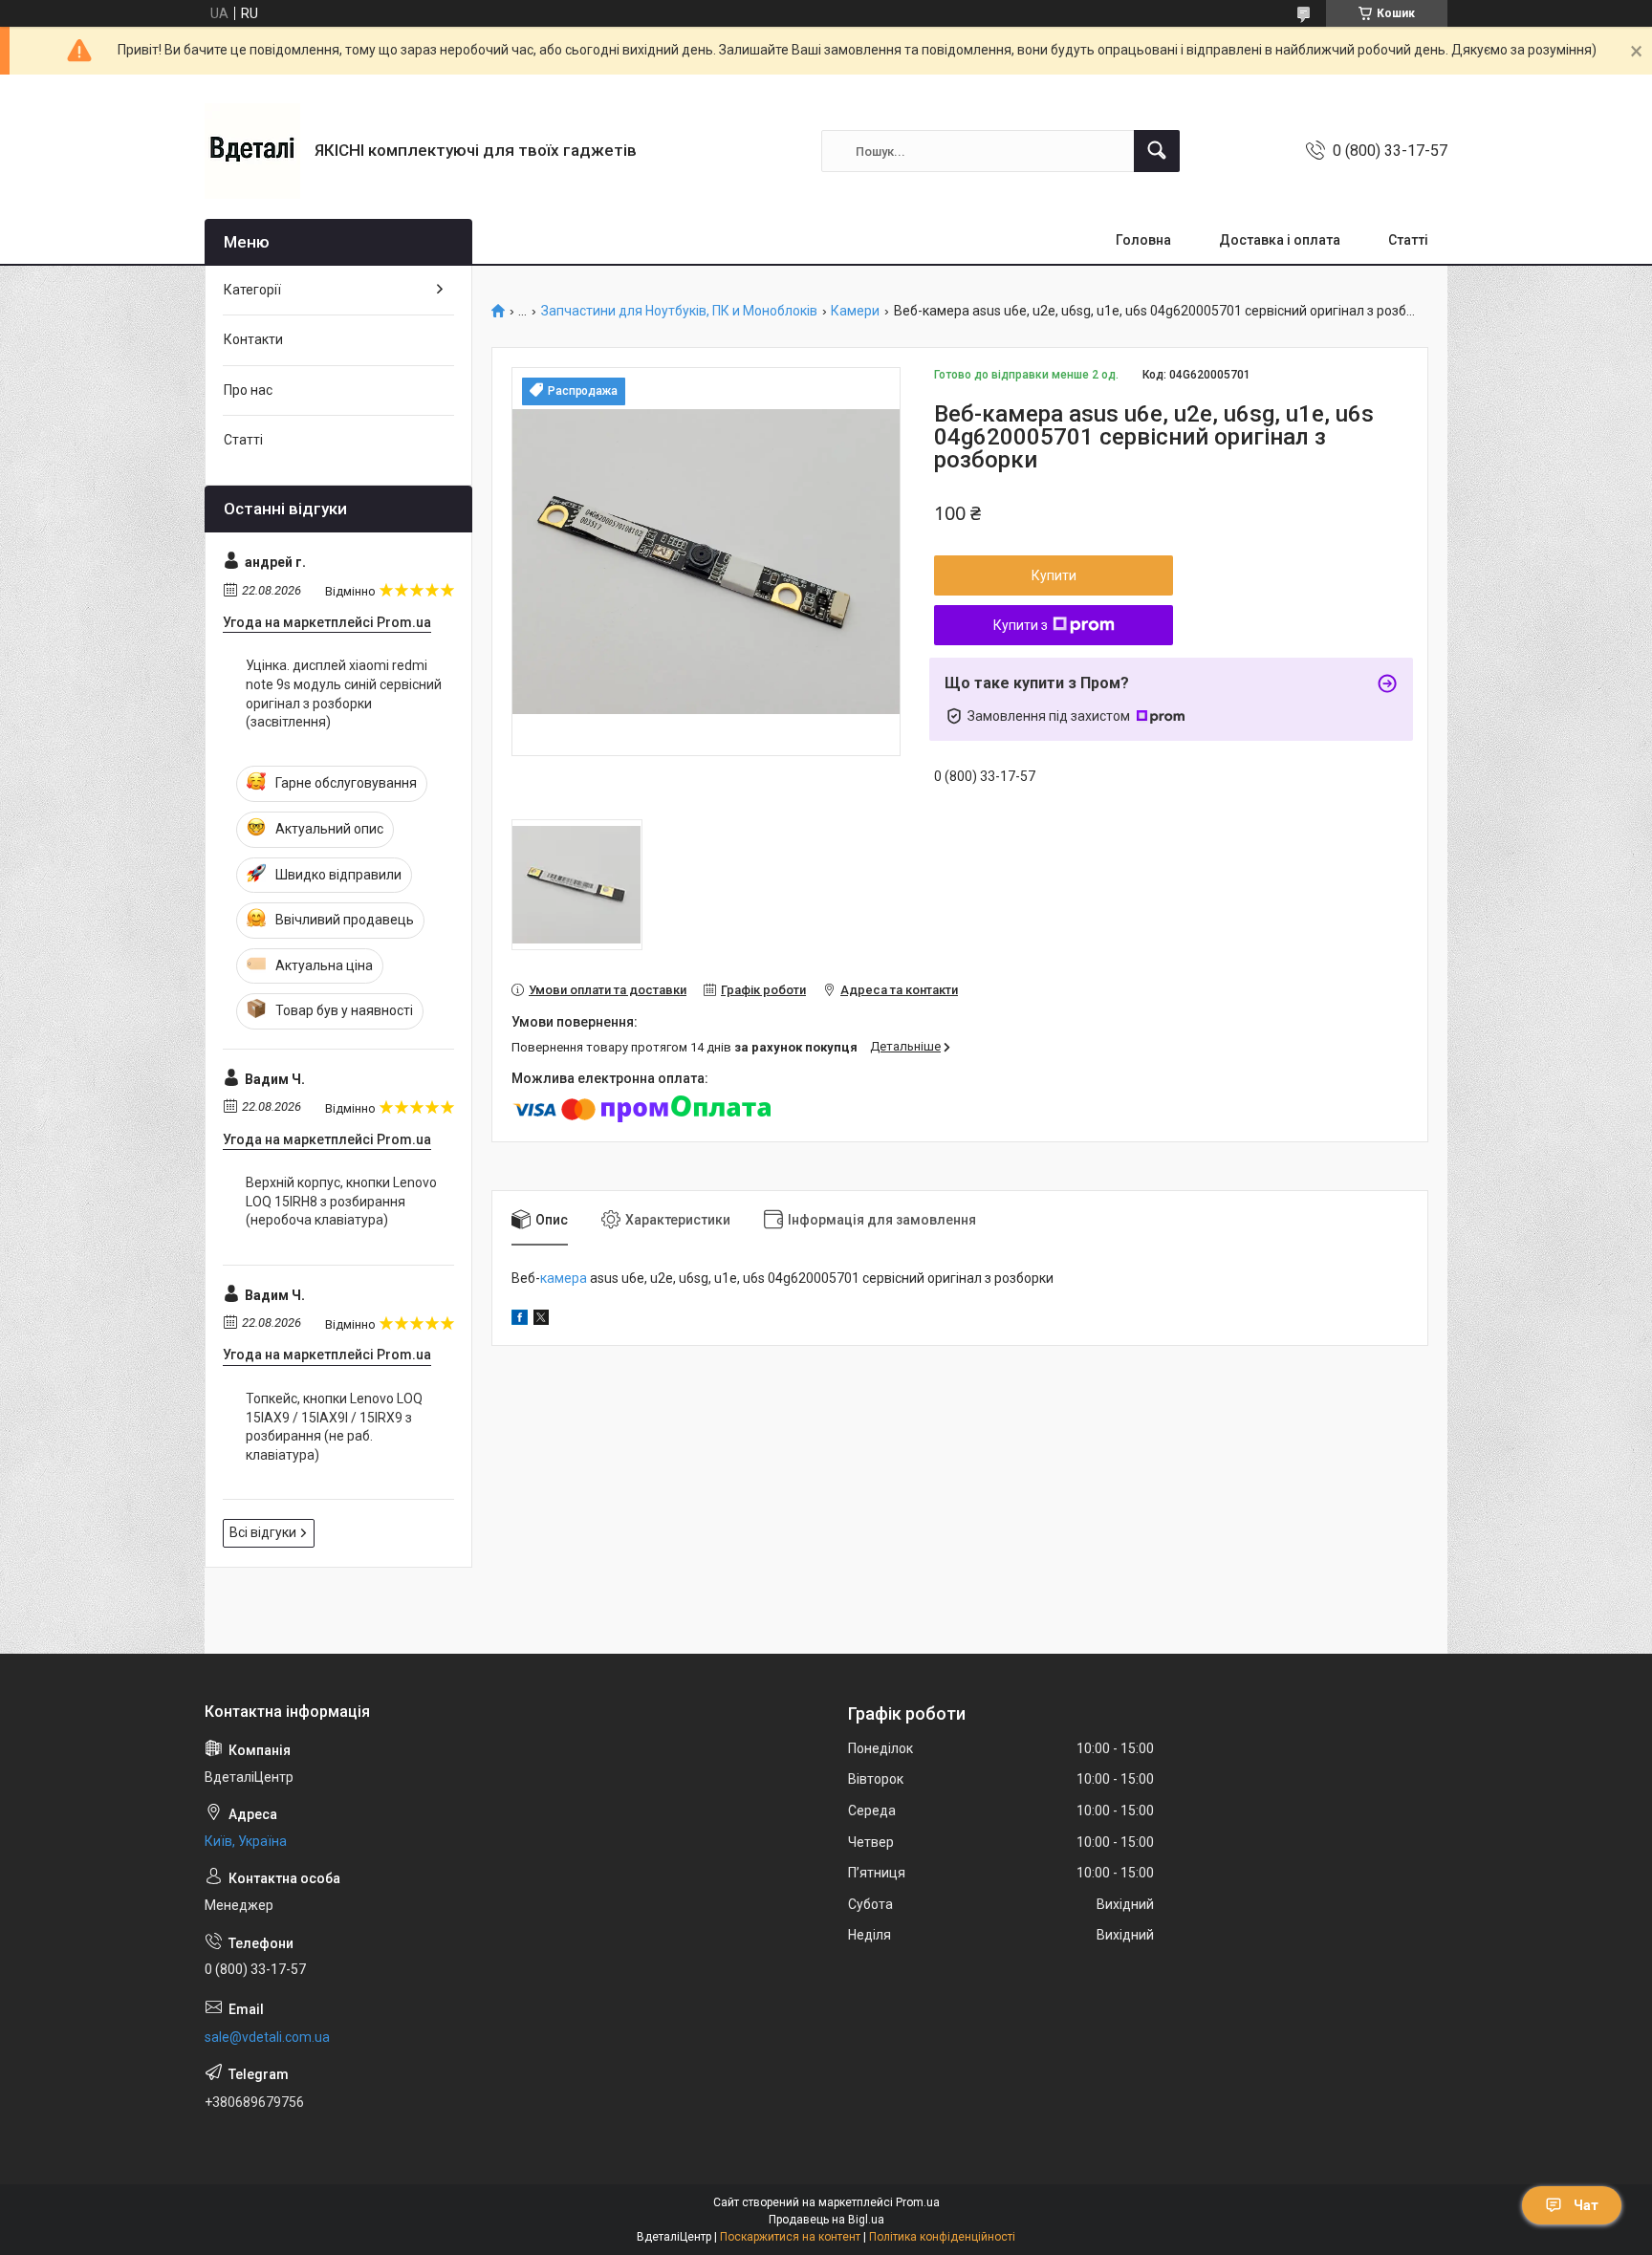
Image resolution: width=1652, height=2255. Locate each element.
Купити (1054, 575)
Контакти (253, 339)
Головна (1143, 240)
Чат (1586, 2205)
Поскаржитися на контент (790, 2237)
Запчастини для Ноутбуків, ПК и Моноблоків (679, 311)
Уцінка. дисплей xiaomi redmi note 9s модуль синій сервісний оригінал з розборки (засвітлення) (344, 694)
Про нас (248, 390)
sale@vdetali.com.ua (267, 2037)
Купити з (1021, 625)
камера (564, 1278)
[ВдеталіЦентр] (252, 151)
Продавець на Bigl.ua (826, 2220)
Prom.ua (918, 2202)
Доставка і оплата (1280, 240)
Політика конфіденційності (942, 2237)
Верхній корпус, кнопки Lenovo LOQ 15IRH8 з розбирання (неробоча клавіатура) (341, 1201)
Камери (855, 311)
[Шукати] (1157, 151)
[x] (541, 1320)
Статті (1408, 240)
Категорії (252, 290)
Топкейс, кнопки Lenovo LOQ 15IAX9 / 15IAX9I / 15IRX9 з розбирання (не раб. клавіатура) (334, 1427)
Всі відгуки (263, 1532)
